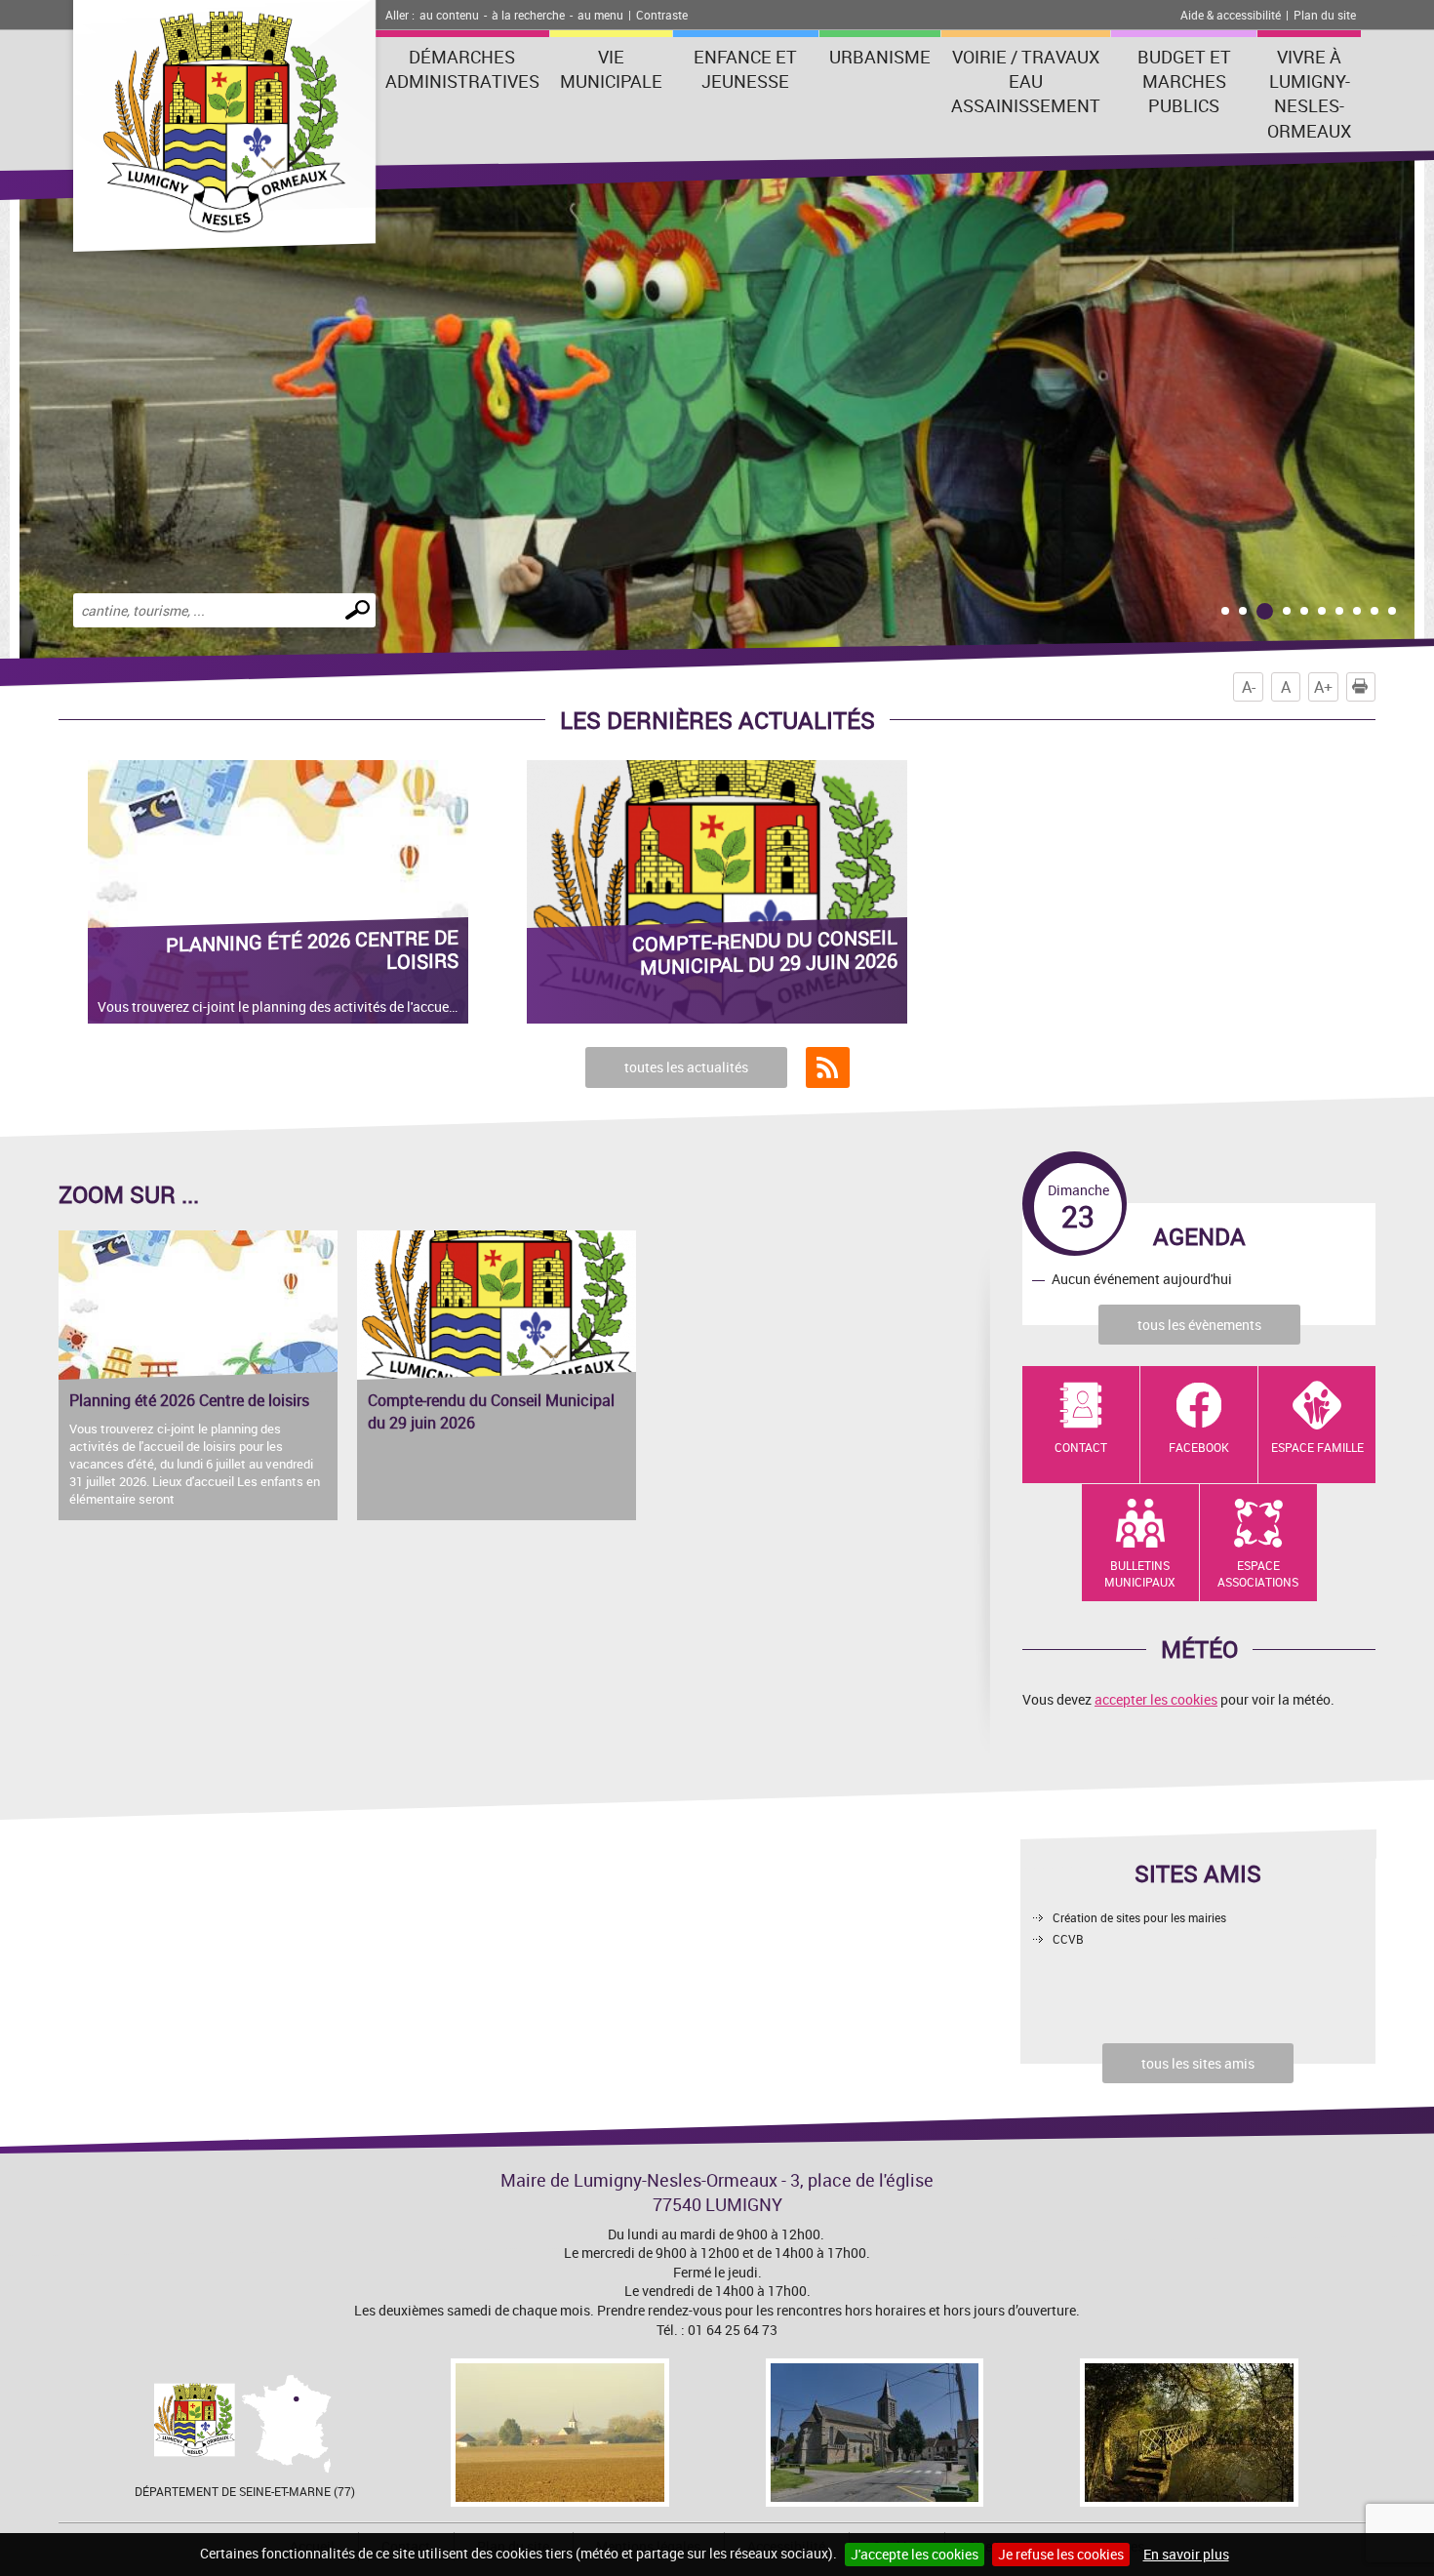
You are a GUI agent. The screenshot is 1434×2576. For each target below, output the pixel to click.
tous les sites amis (1198, 2063)
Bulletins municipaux (1140, 1573)
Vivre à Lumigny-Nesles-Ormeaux (1309, 94)
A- (1249, 687)
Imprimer (1375, 687)
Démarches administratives (462, 69)
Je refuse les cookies (1061, 2554)
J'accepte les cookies (915, 2554)
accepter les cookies (1156, 1699)
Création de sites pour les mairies (1139, 1917)
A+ (1323, 687)
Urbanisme (880, 57)
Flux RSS (828, 1067)
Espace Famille (1317, 1447)
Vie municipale (611, 69)
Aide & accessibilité (1231, 15)
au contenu (449, 15)
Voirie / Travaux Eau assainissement (1026, 81)
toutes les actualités (686, 1067)
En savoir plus (1186, 2554)
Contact (1081, 1447)
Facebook (1199, 1447)
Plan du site (1325, 15)
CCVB (1068, 1939)
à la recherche (528, 15)
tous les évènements (1199, 1325)
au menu (600, 15)
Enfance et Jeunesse (745, 69)
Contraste (662, 15)
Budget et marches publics (1184, 81)
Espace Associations (1258, 1573)
